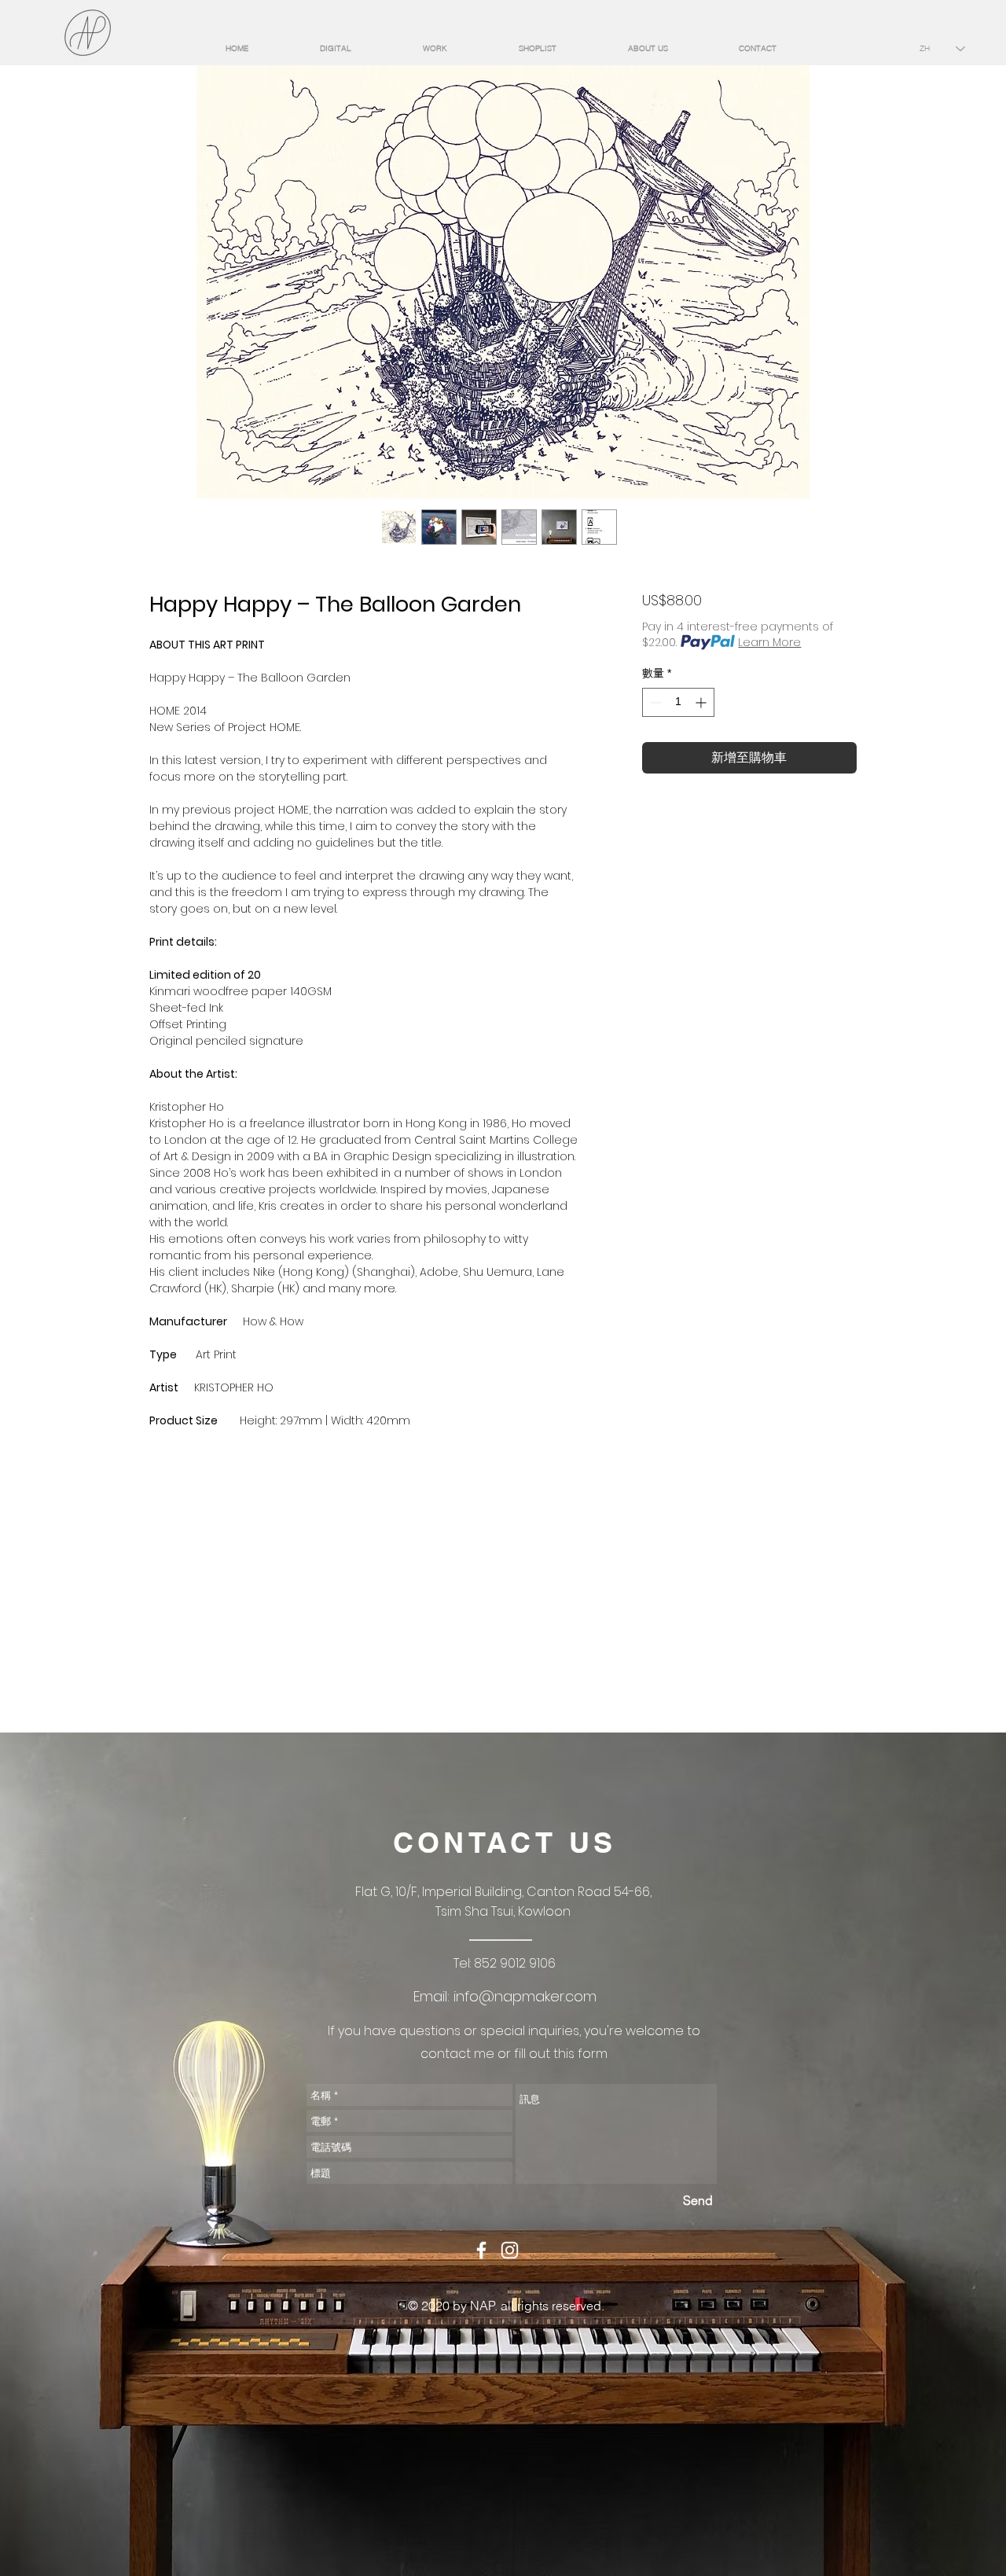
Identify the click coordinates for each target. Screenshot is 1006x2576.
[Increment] (702, 702)
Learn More (769, 642)
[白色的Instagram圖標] (510, 2250)
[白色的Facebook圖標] (481, 2250)
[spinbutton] (678, 702)
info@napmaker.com (525, 1996)
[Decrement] (654, 702)
